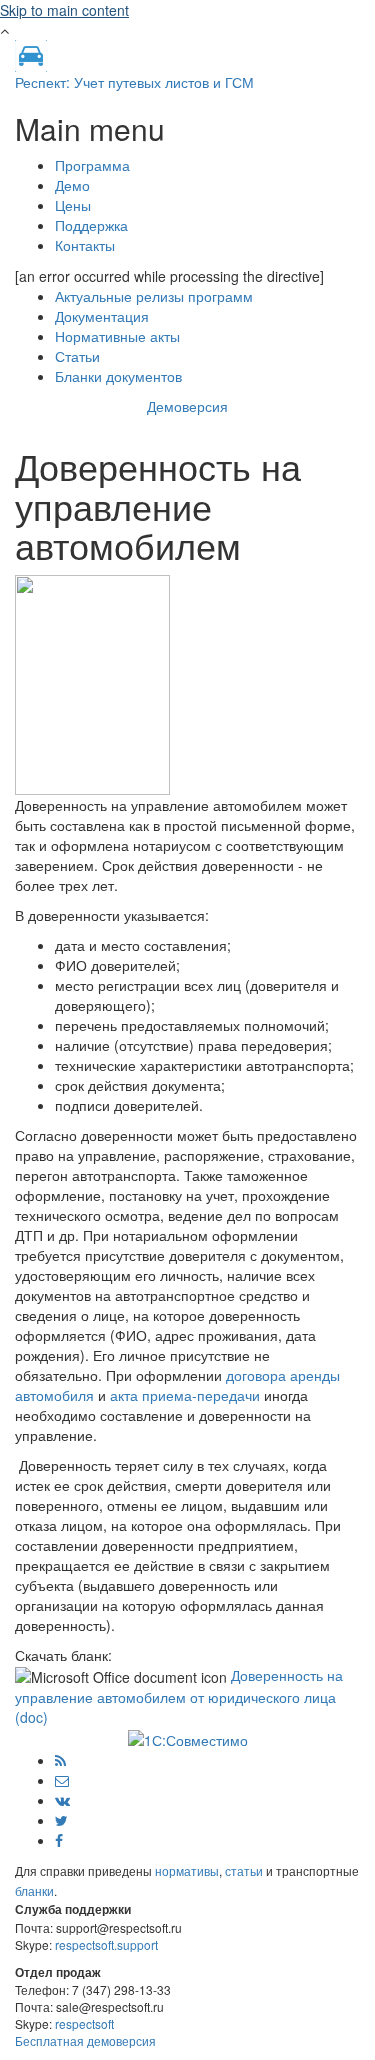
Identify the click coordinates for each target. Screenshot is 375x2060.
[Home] (31, 54)
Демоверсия (187, 406)
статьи (244, 1870)
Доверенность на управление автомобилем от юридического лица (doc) (179, 1696)
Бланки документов (118, 376)
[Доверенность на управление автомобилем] (92, 682)
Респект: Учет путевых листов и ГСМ (134, 82)
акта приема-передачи (185, 1395)
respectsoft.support (106, 1944)
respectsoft (84, 2023)
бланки (34, 1890)
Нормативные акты (117, 336)
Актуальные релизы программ (154, 296)
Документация (102, 316)
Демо (72, 185)
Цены (73, 205)
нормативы (187, 1870)
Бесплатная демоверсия (85, 2040)
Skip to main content (64, 10)
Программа (92, 165)
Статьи (77, 356)
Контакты (85, 245)
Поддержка (91, 225)
